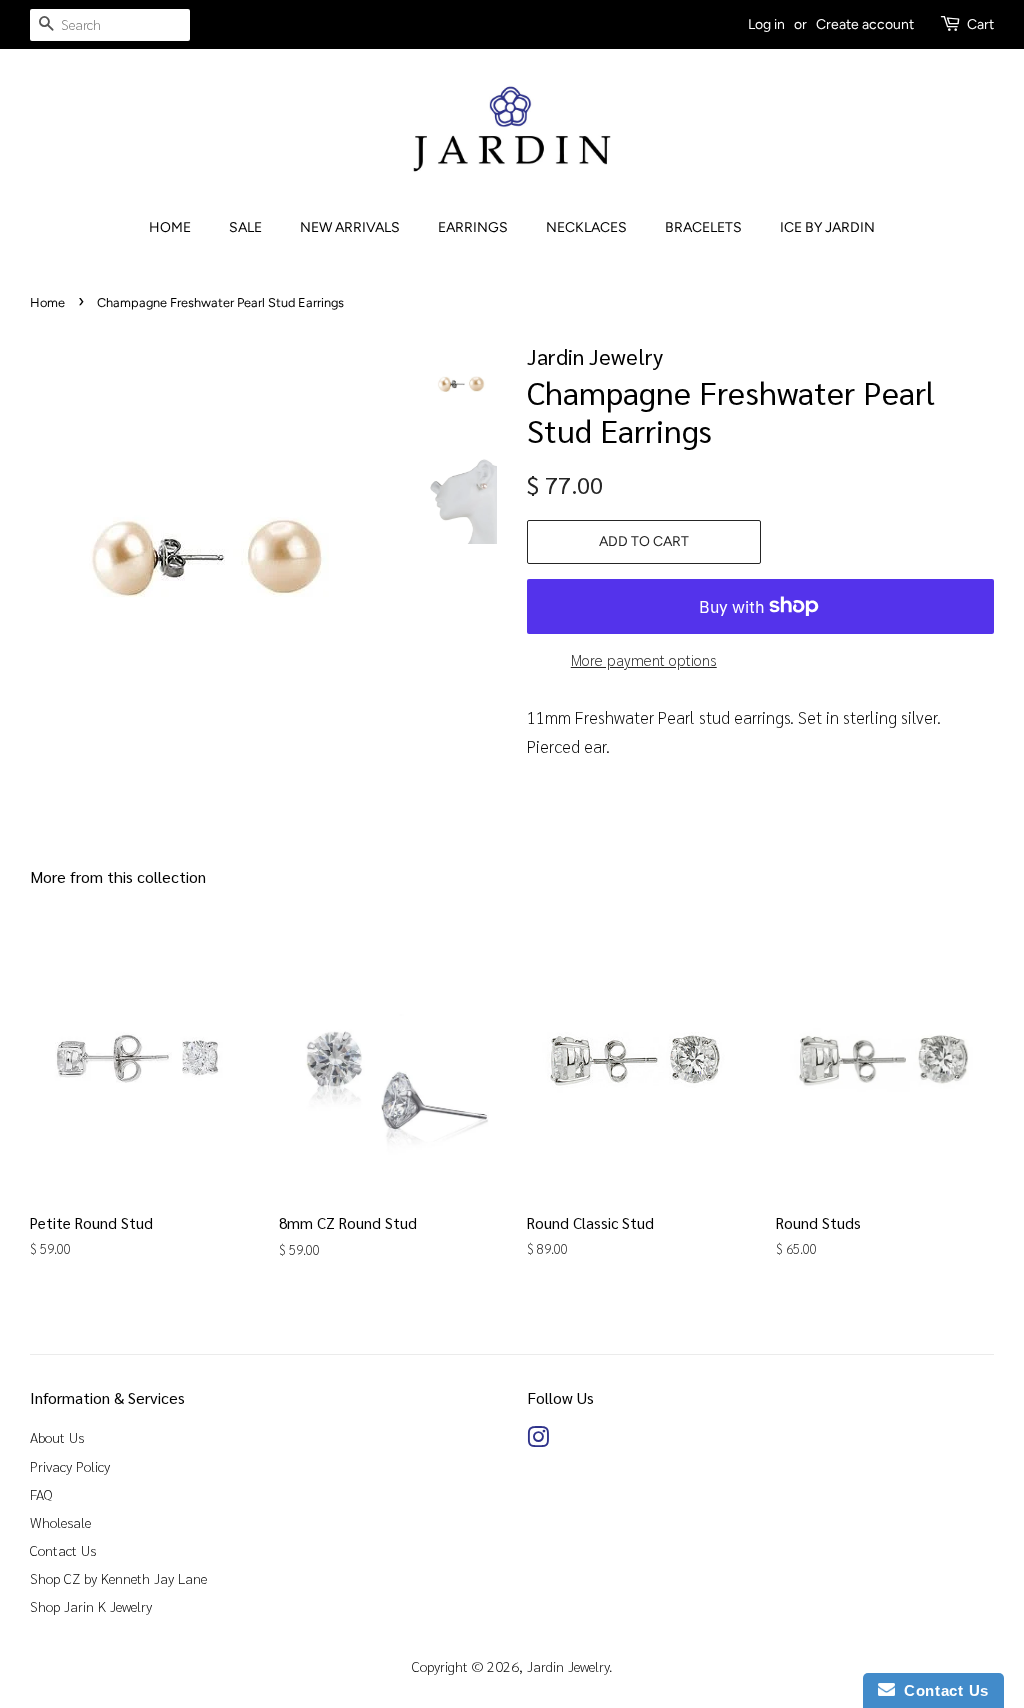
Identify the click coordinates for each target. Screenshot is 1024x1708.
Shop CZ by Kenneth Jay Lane (118, 1578)
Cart (980, 24)
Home (170, 227)
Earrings (473, 227)
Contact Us (63, 1550)
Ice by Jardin (827, 227)
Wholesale (60, 1522)
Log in (766, 24)
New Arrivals (350, 227)
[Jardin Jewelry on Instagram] (538, 1440)
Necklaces (586, 227)
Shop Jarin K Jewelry (91, 1606)
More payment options (644, 659)
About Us (57, 1437)
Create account (865, 24)
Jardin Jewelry (568, 1666)
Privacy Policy (70, 1466)
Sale (245, 227)
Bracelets (703, 227)
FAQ (41, 1494)
